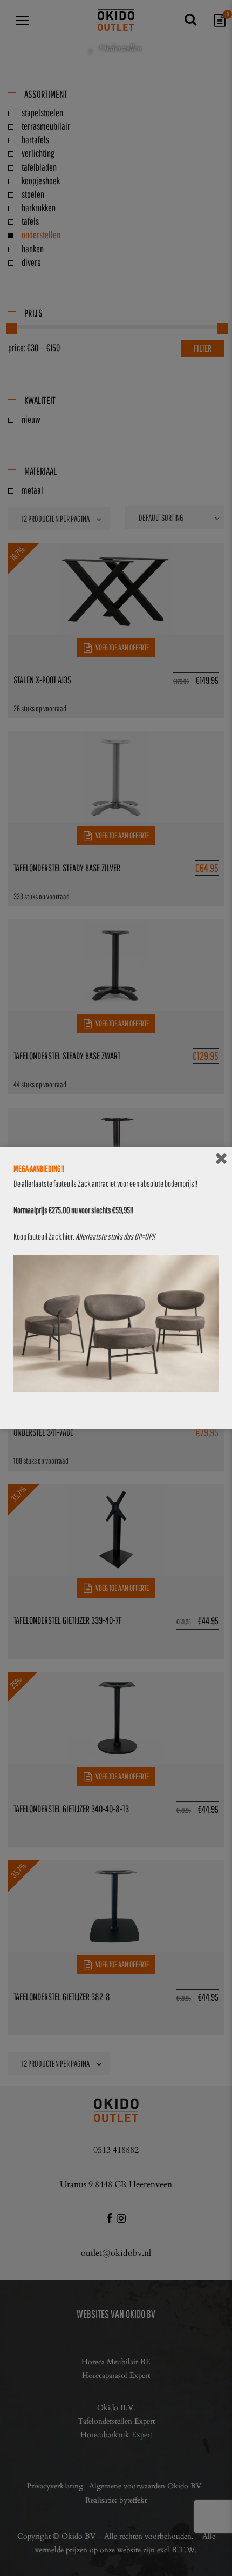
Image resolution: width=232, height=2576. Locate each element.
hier (68, 1236)
